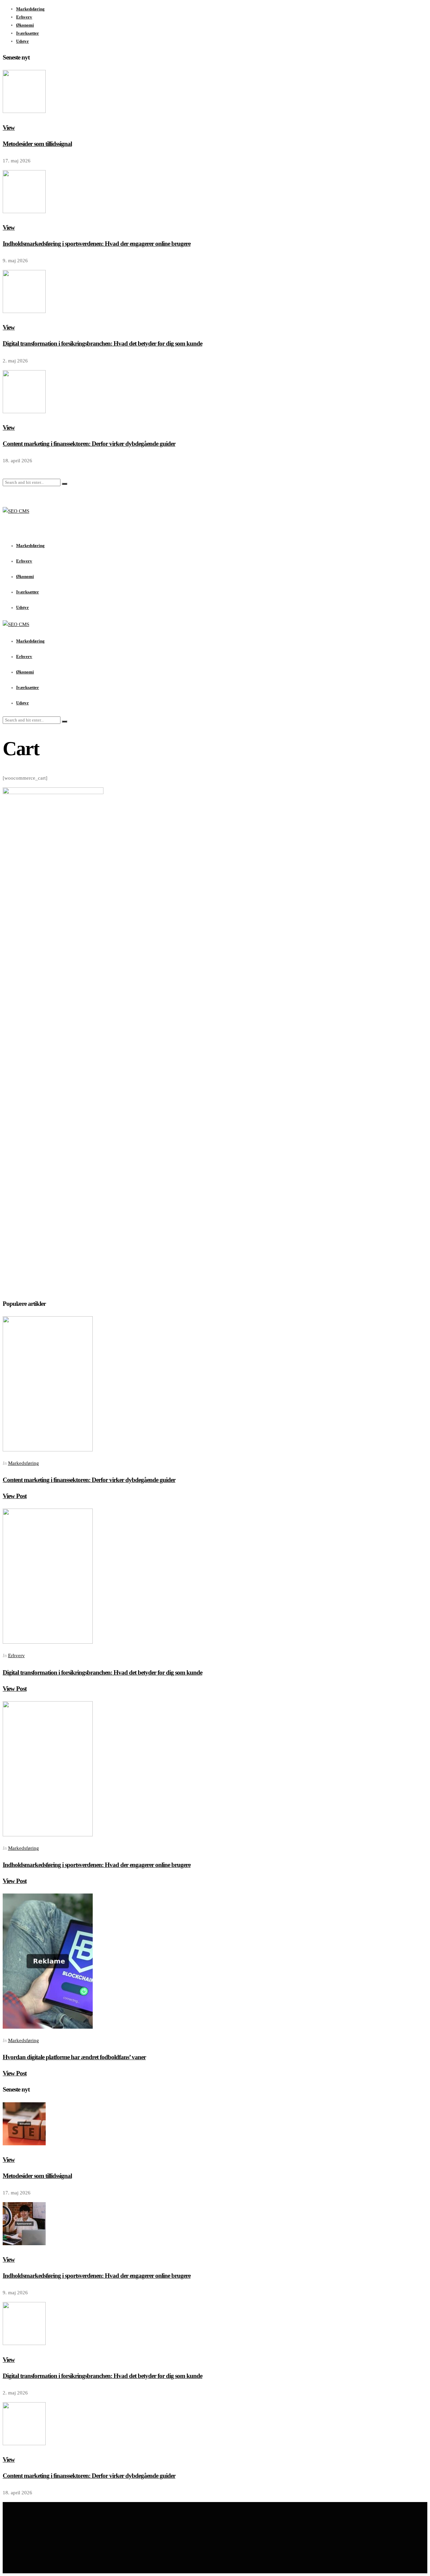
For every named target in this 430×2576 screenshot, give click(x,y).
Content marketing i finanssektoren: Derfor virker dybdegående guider (89, 444)
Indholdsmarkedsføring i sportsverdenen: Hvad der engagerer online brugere (97, 244)
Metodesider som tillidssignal (37, 144)
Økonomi (25, 25)
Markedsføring (30, 9)
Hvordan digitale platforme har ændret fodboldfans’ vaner (74, 2057)
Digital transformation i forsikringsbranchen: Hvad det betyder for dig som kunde (102, 343)
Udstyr (23, 41)
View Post (15, 1496)
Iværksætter (28, 33)
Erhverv (24, 17)
